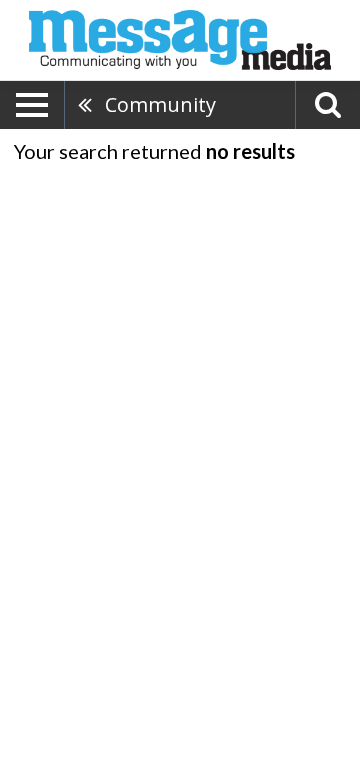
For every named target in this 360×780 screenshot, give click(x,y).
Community (160, 104)
